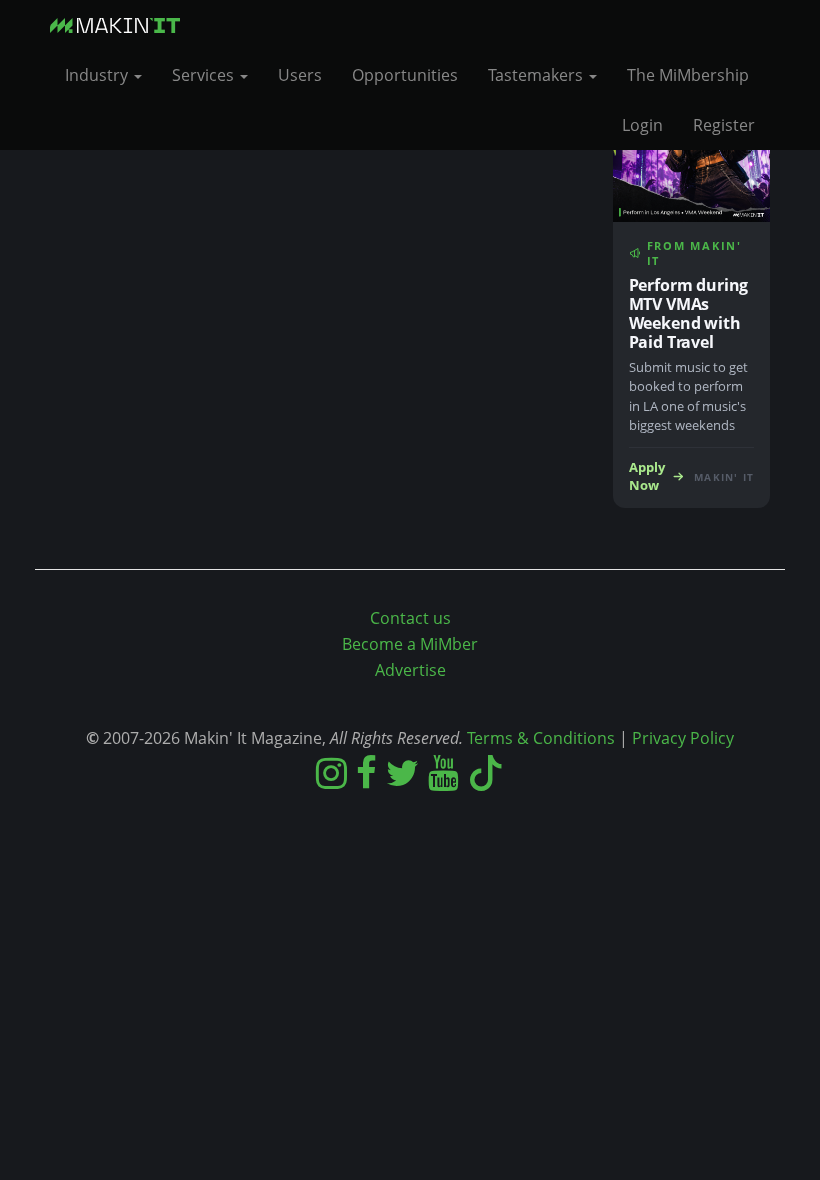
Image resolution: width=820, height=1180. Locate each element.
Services (205, 75)
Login (642, 125)
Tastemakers (537, 75)
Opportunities (405, 75)
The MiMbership (688, 75)
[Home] (122, 25)
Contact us (410, 618)
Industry (98, 75)
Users (300, 75)
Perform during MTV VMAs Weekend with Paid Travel (689, 313)
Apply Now (647, 476)
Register (724, 125)
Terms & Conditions (541, 738)
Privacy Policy (683, 738)
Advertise (410, 670)
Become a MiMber (410, 644)
